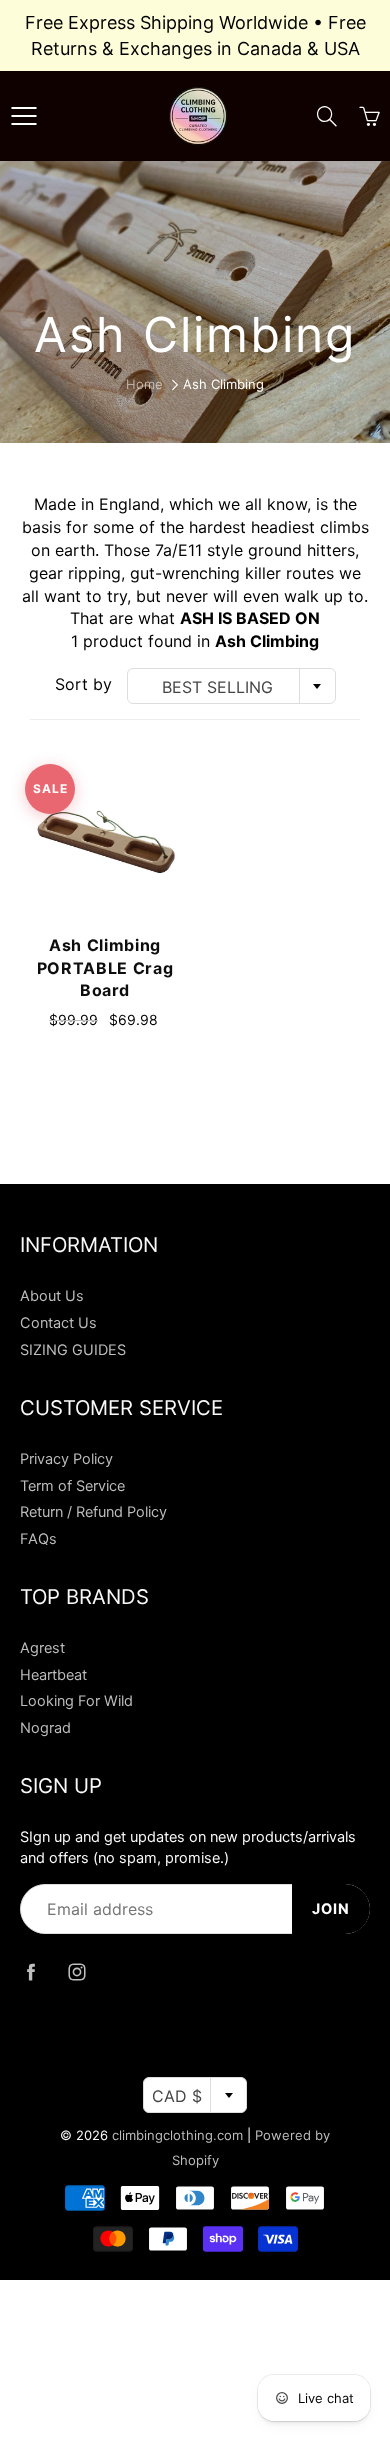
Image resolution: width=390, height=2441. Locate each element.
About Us (52, 1296)
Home (144, 384)
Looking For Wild (76, 1701)
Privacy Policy (66, 1459)
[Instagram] (76, 1971)
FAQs (38, 1539)
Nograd (45, 1728)
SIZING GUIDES (73, 1350)
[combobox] (231, 686)
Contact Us (58, 1323)
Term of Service (72, 1486)
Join (331, 1909)
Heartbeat (53, 1675)
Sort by (83, 684)
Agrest (42, 1648)
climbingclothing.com (177, 2135)
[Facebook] (30, 1971)
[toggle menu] (23, 116)
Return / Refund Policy (93, 1512)
